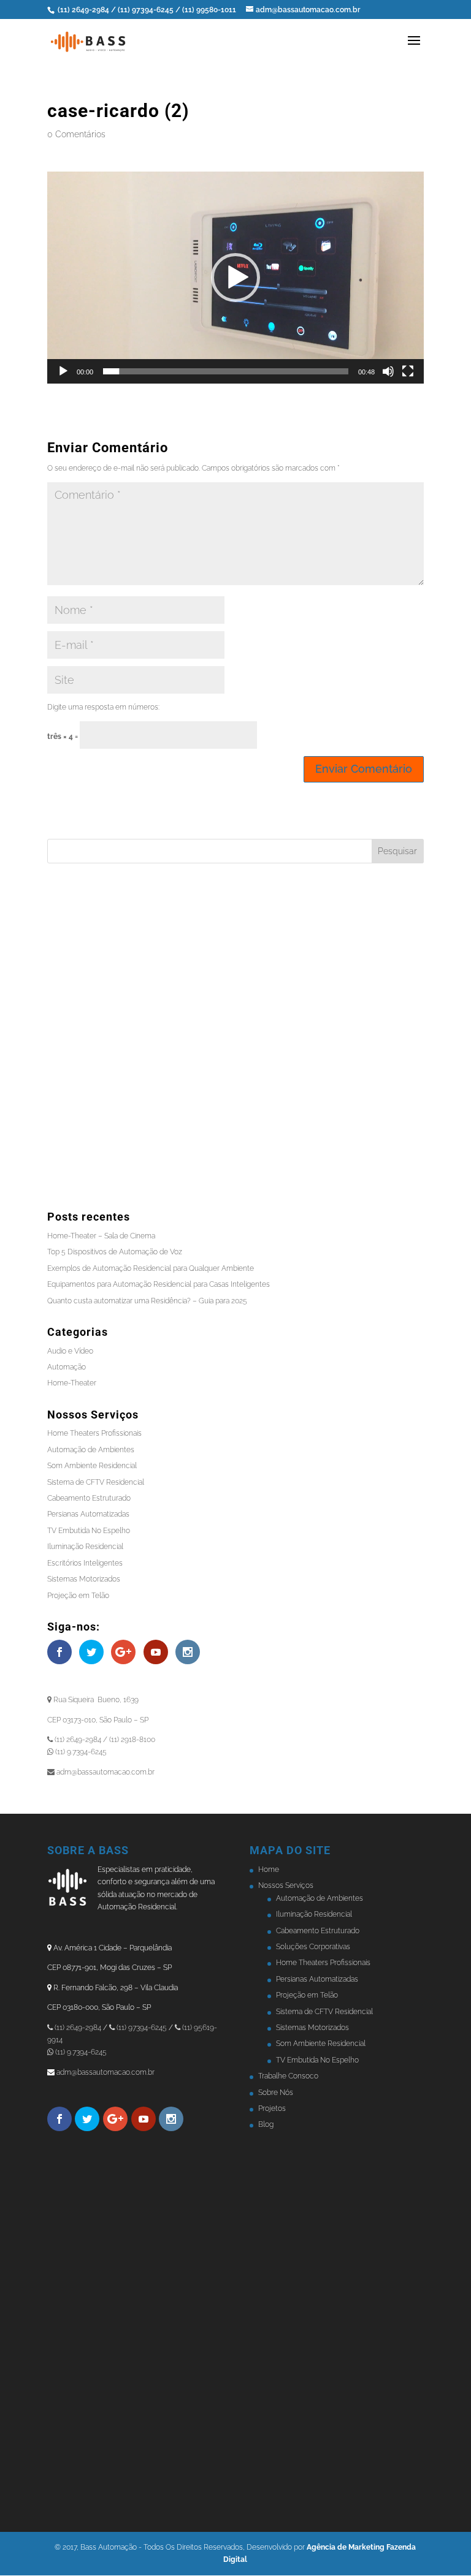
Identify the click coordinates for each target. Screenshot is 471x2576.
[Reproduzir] (63, 371)
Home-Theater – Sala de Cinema (101, 1236)
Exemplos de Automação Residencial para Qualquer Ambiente (151, 1268)
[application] (235, 278)
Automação (67, 1367)
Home (269, 1869)
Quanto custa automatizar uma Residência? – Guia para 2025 (147, 1301)
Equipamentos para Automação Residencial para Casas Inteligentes (159, 1284)
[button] (235, 278)
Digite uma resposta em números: (103, 707)
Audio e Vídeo (70, 1351)
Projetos (272, 2108)
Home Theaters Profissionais (94, 1433)
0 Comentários (76, 134)
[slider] (226, 371)
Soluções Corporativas (313, 1947)
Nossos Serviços (286, 1885)
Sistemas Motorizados (84, 1579)
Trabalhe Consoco (288, 2076)
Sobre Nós (276, 2093)
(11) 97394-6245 (147, 10)
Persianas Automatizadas (88, 1514)
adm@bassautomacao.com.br (105, 2072)
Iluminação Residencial (85, 1547)
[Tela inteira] (408, 371)
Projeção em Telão (78, 1596)
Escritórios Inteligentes (85, 1563)
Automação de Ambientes (91, 1450)
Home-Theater (72, 1383)
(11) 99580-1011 (210, 10)
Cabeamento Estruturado (89, 1498)
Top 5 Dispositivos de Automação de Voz (115, 1252)
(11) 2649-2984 (83, 10)
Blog (266, 2124)
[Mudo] (388, 371)
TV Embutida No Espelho (89, 1531)
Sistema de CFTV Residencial (96, 1482)
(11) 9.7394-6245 (80, 2052)
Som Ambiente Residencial (92, 1466)
